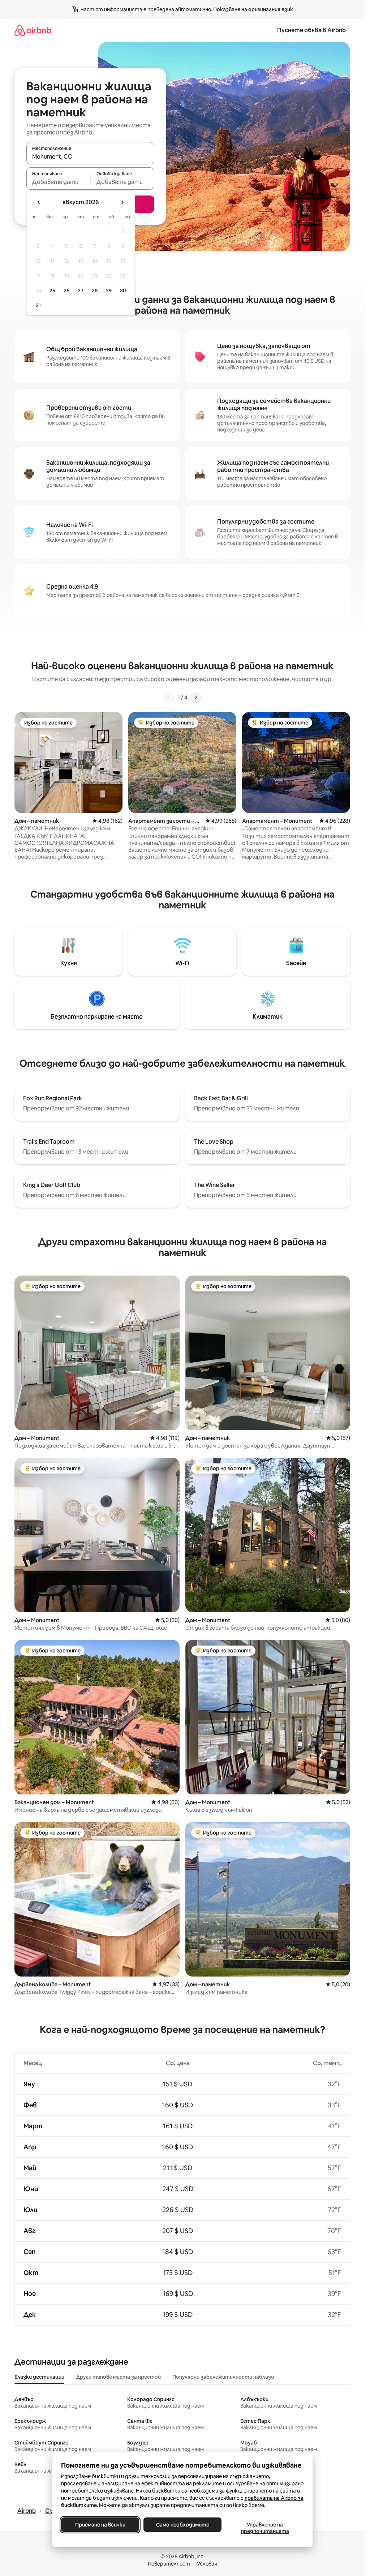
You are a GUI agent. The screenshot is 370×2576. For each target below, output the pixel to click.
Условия (207, 2564)
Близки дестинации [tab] (39, 2377)
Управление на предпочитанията (265, 2528)
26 (66, 291)
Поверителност (169, 2564)
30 (123, 291)
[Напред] (196, 697)
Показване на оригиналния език (253, 9)
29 (109, 291)
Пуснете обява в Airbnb (311, 30)
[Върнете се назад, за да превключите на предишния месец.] (39, 202)
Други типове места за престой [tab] (118, 2377)
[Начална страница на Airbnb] (33, 30)
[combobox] (90, 156)
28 (95, 291)
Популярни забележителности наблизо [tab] (223, 2377)
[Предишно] (169, 697)
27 (81, 291)
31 (38, 305)
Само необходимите (182, 2525)
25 (52, 291)
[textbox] (58, 182)
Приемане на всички (100, 2525)
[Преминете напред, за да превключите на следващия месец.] (122, 202)
